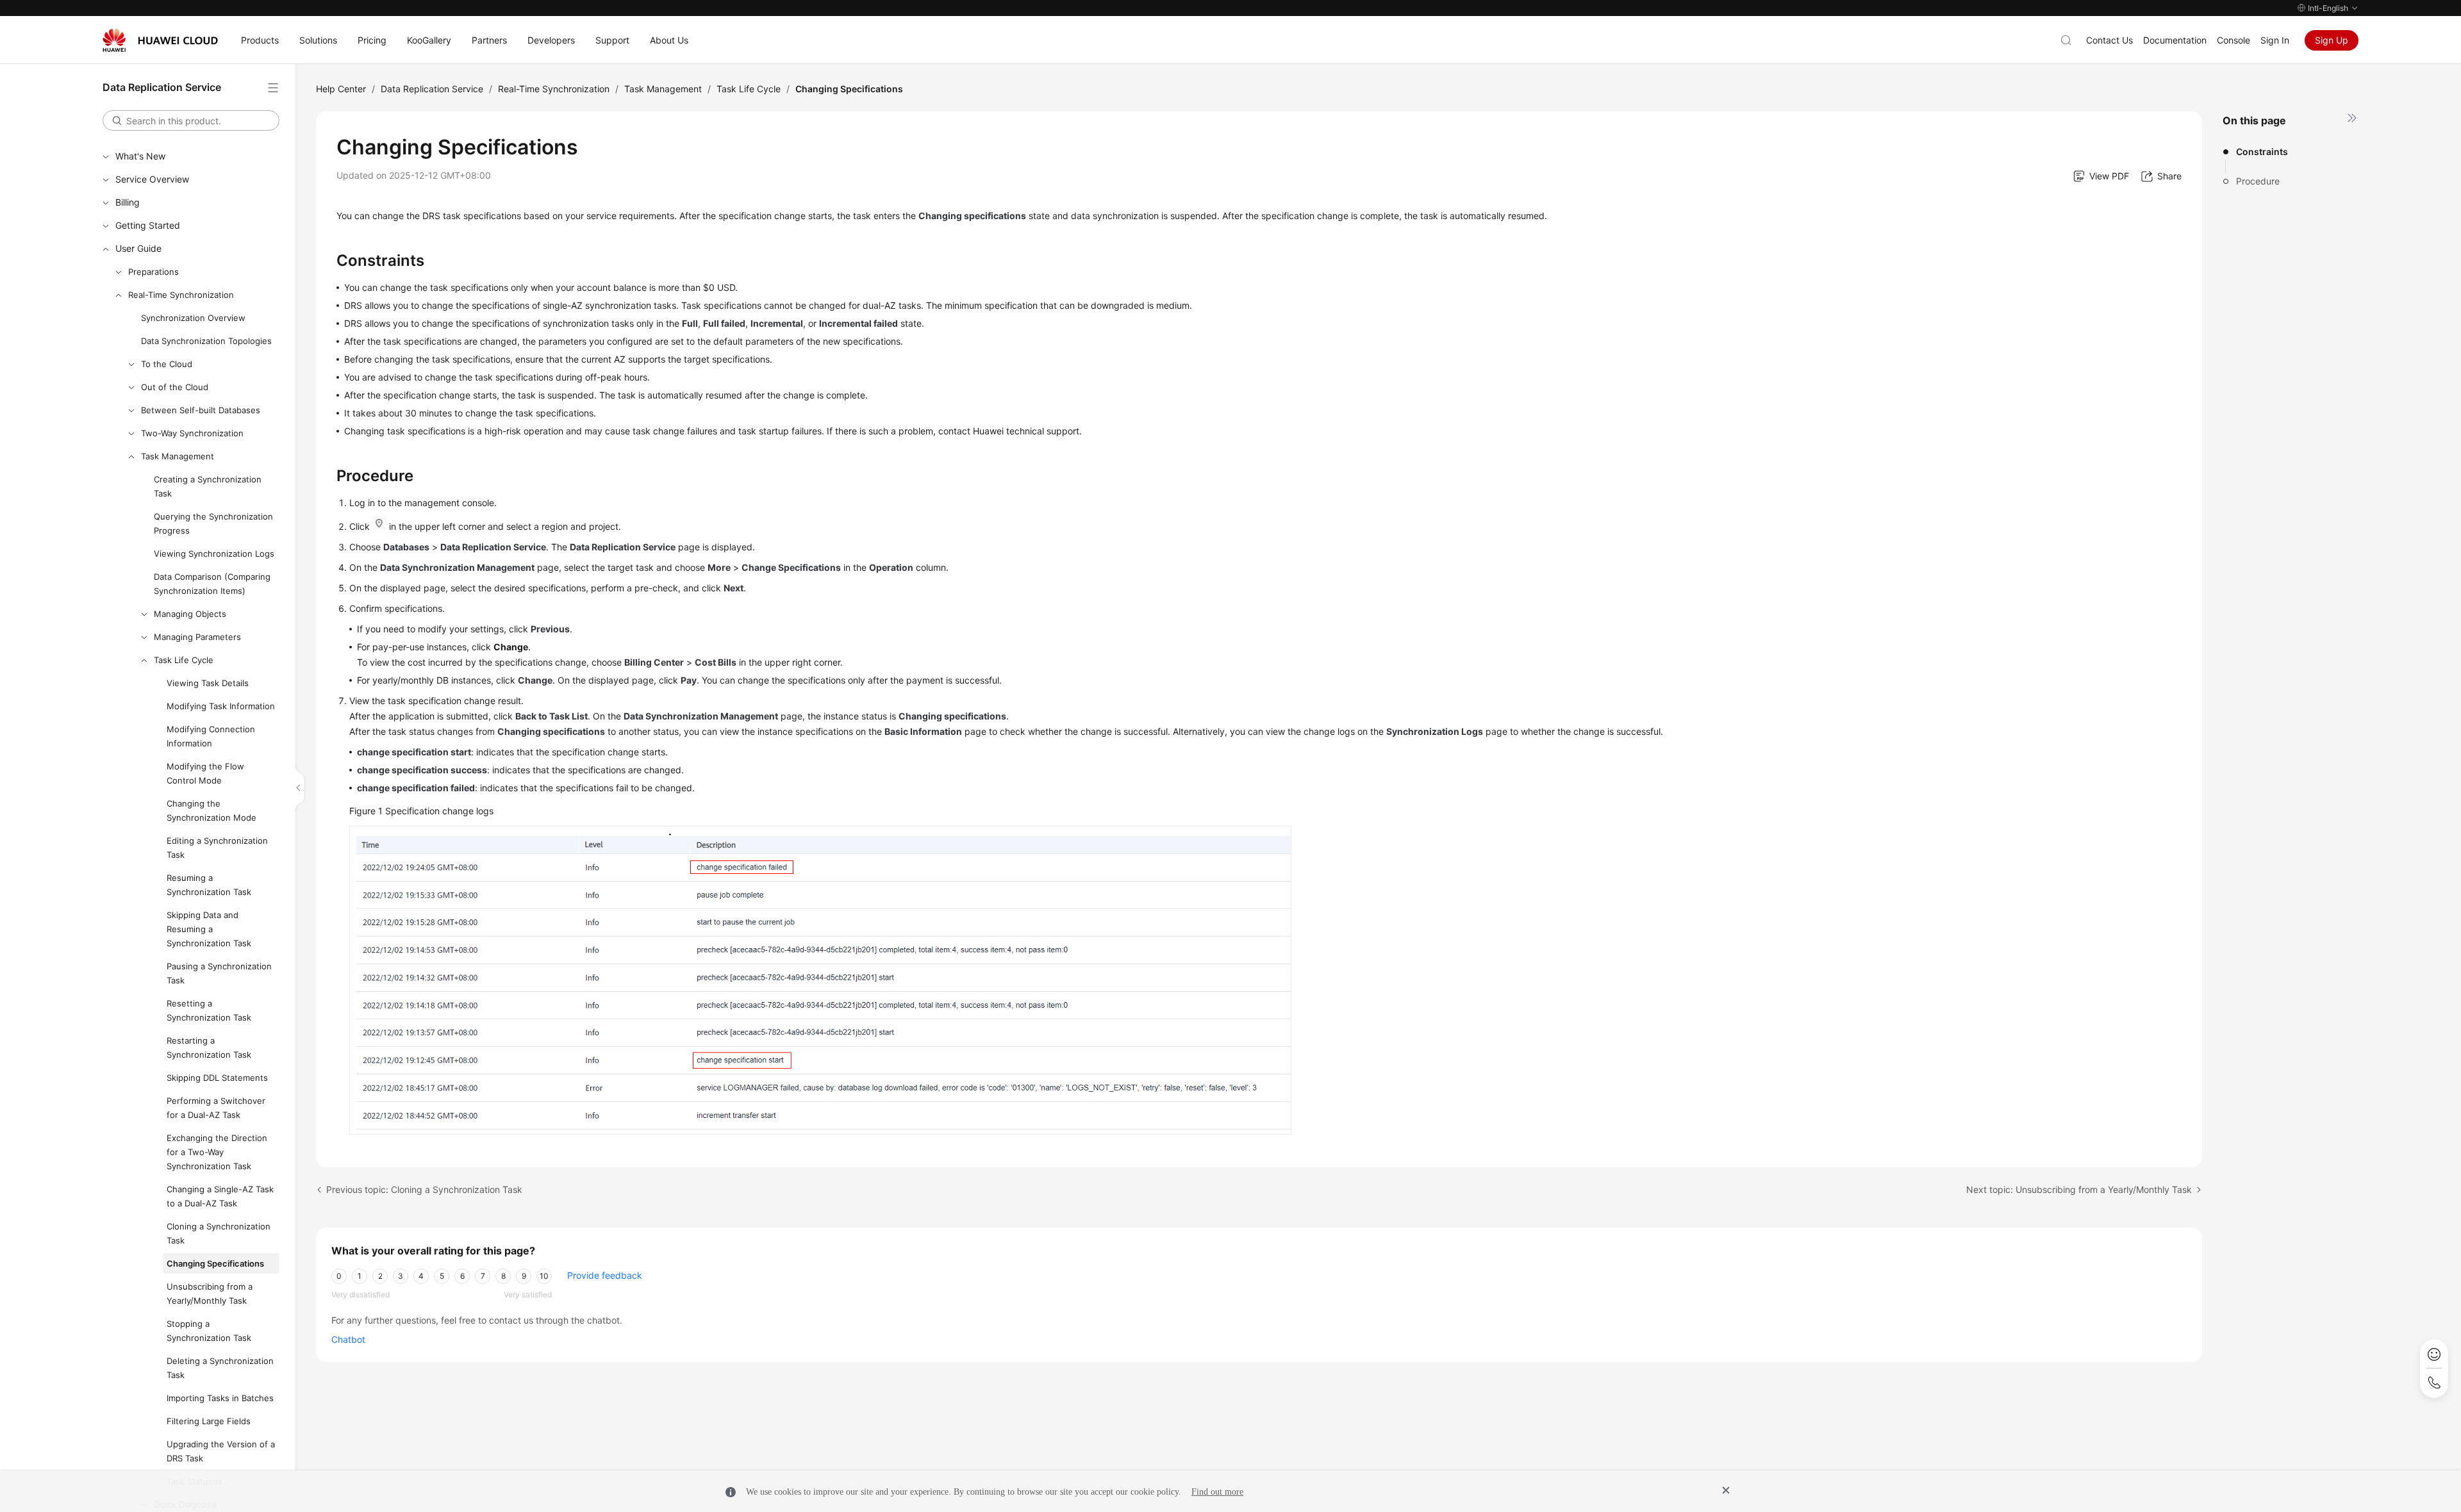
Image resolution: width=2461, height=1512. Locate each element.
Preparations (153, 272)
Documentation (2175, 40)
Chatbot (348, 1339)
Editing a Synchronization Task (217, 848)
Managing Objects (190, 614)
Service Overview (152, 179)
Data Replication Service (432, 89)
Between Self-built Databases (201, 410)
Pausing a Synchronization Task (219, 973)
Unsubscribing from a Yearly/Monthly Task (210, 1294)
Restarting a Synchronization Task (209, 1048)
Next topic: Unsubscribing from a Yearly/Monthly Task (2079, 1189)
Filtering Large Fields (209, 1421)
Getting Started (148, 225)
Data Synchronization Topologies (206, 341)
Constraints (2262, 152)
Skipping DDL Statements (217, 1078)
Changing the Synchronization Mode (211, 810)
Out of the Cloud (175, 387)
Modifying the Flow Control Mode (205, 773)
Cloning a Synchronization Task (219, 1233)
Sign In (2275, 40)
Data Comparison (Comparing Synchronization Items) (212, 584)
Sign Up (2332, 40)
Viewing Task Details (208, 683)
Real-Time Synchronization (181, 295)
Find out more (1217, 1492)
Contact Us (2109, 40)
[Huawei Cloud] (160, 40)
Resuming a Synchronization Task (209, 885)
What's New (140, 156)
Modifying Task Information (221, 706)
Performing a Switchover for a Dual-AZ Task (216, 1108)
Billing (128, 202)
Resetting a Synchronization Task (209, 1010)
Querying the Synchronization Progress (213, 523)
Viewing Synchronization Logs (214, 554)
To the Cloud (167, 364)
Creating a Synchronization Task (208, 486)
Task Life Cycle (184, 660)
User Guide (138, 248)
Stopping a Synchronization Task (209, 1331)
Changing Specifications (215, 1263)
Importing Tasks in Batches (220, 1398)
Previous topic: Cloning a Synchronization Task (424, 1189)
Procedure (2258, 181)
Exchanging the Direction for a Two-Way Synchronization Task (217, 1152)
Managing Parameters (197, 637)
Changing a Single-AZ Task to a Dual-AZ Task (220, 1196)
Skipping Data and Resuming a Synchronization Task (209, 929)
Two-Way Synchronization (192, 433)
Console (2233, 40)
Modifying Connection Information (211, 736)
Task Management (178, 456)
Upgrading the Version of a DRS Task (221, 1451)
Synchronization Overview (193, 318)
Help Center (341, 89)
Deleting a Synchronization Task (220, 1368)
